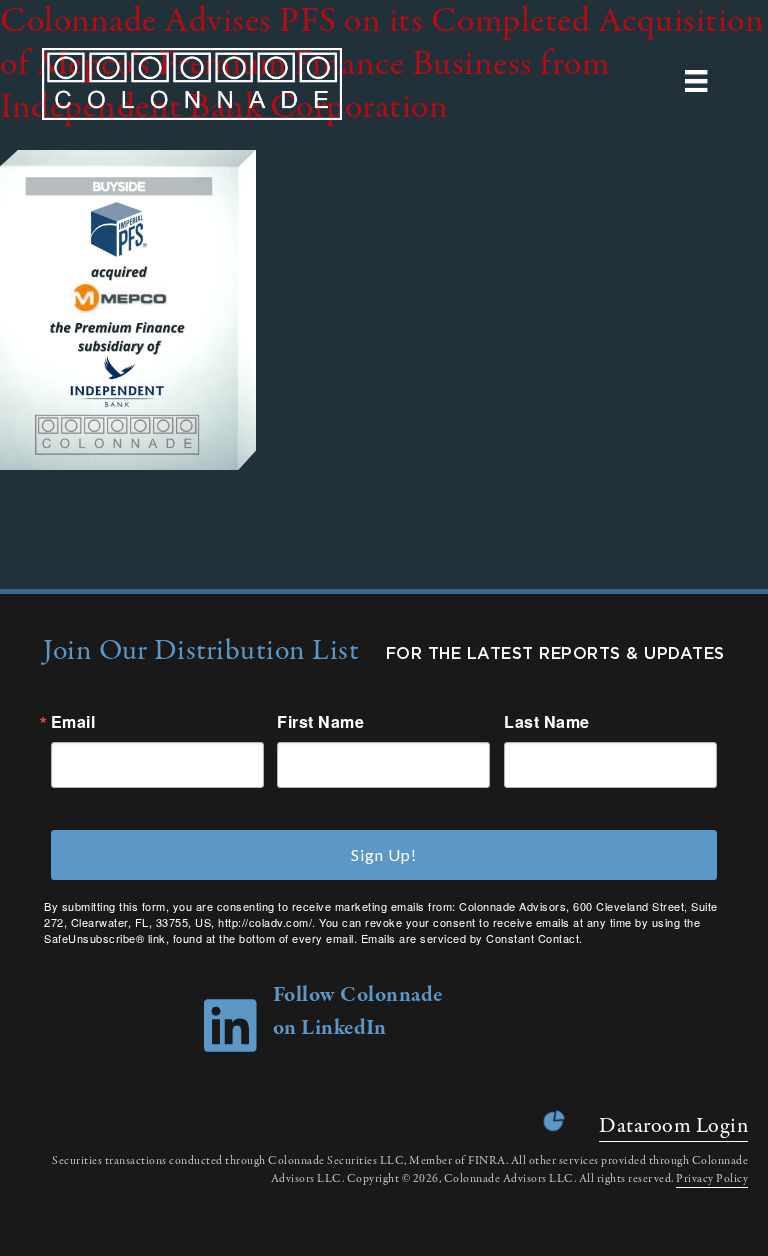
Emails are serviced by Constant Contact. (472, 938)
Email (73, 722)
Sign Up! (384, 854)
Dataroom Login (673, 1126)
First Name (320, 722)
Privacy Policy (712, 1179)
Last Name (547, 722)
